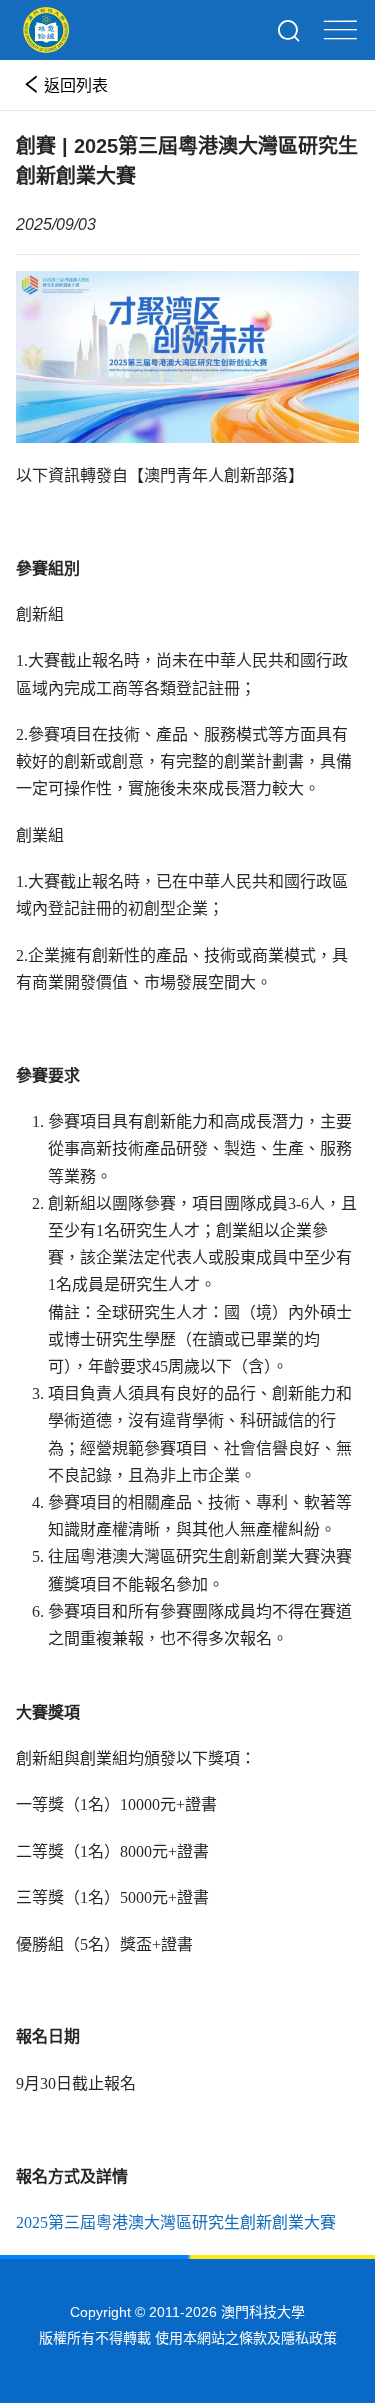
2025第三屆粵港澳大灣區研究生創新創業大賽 (176, 2222)
